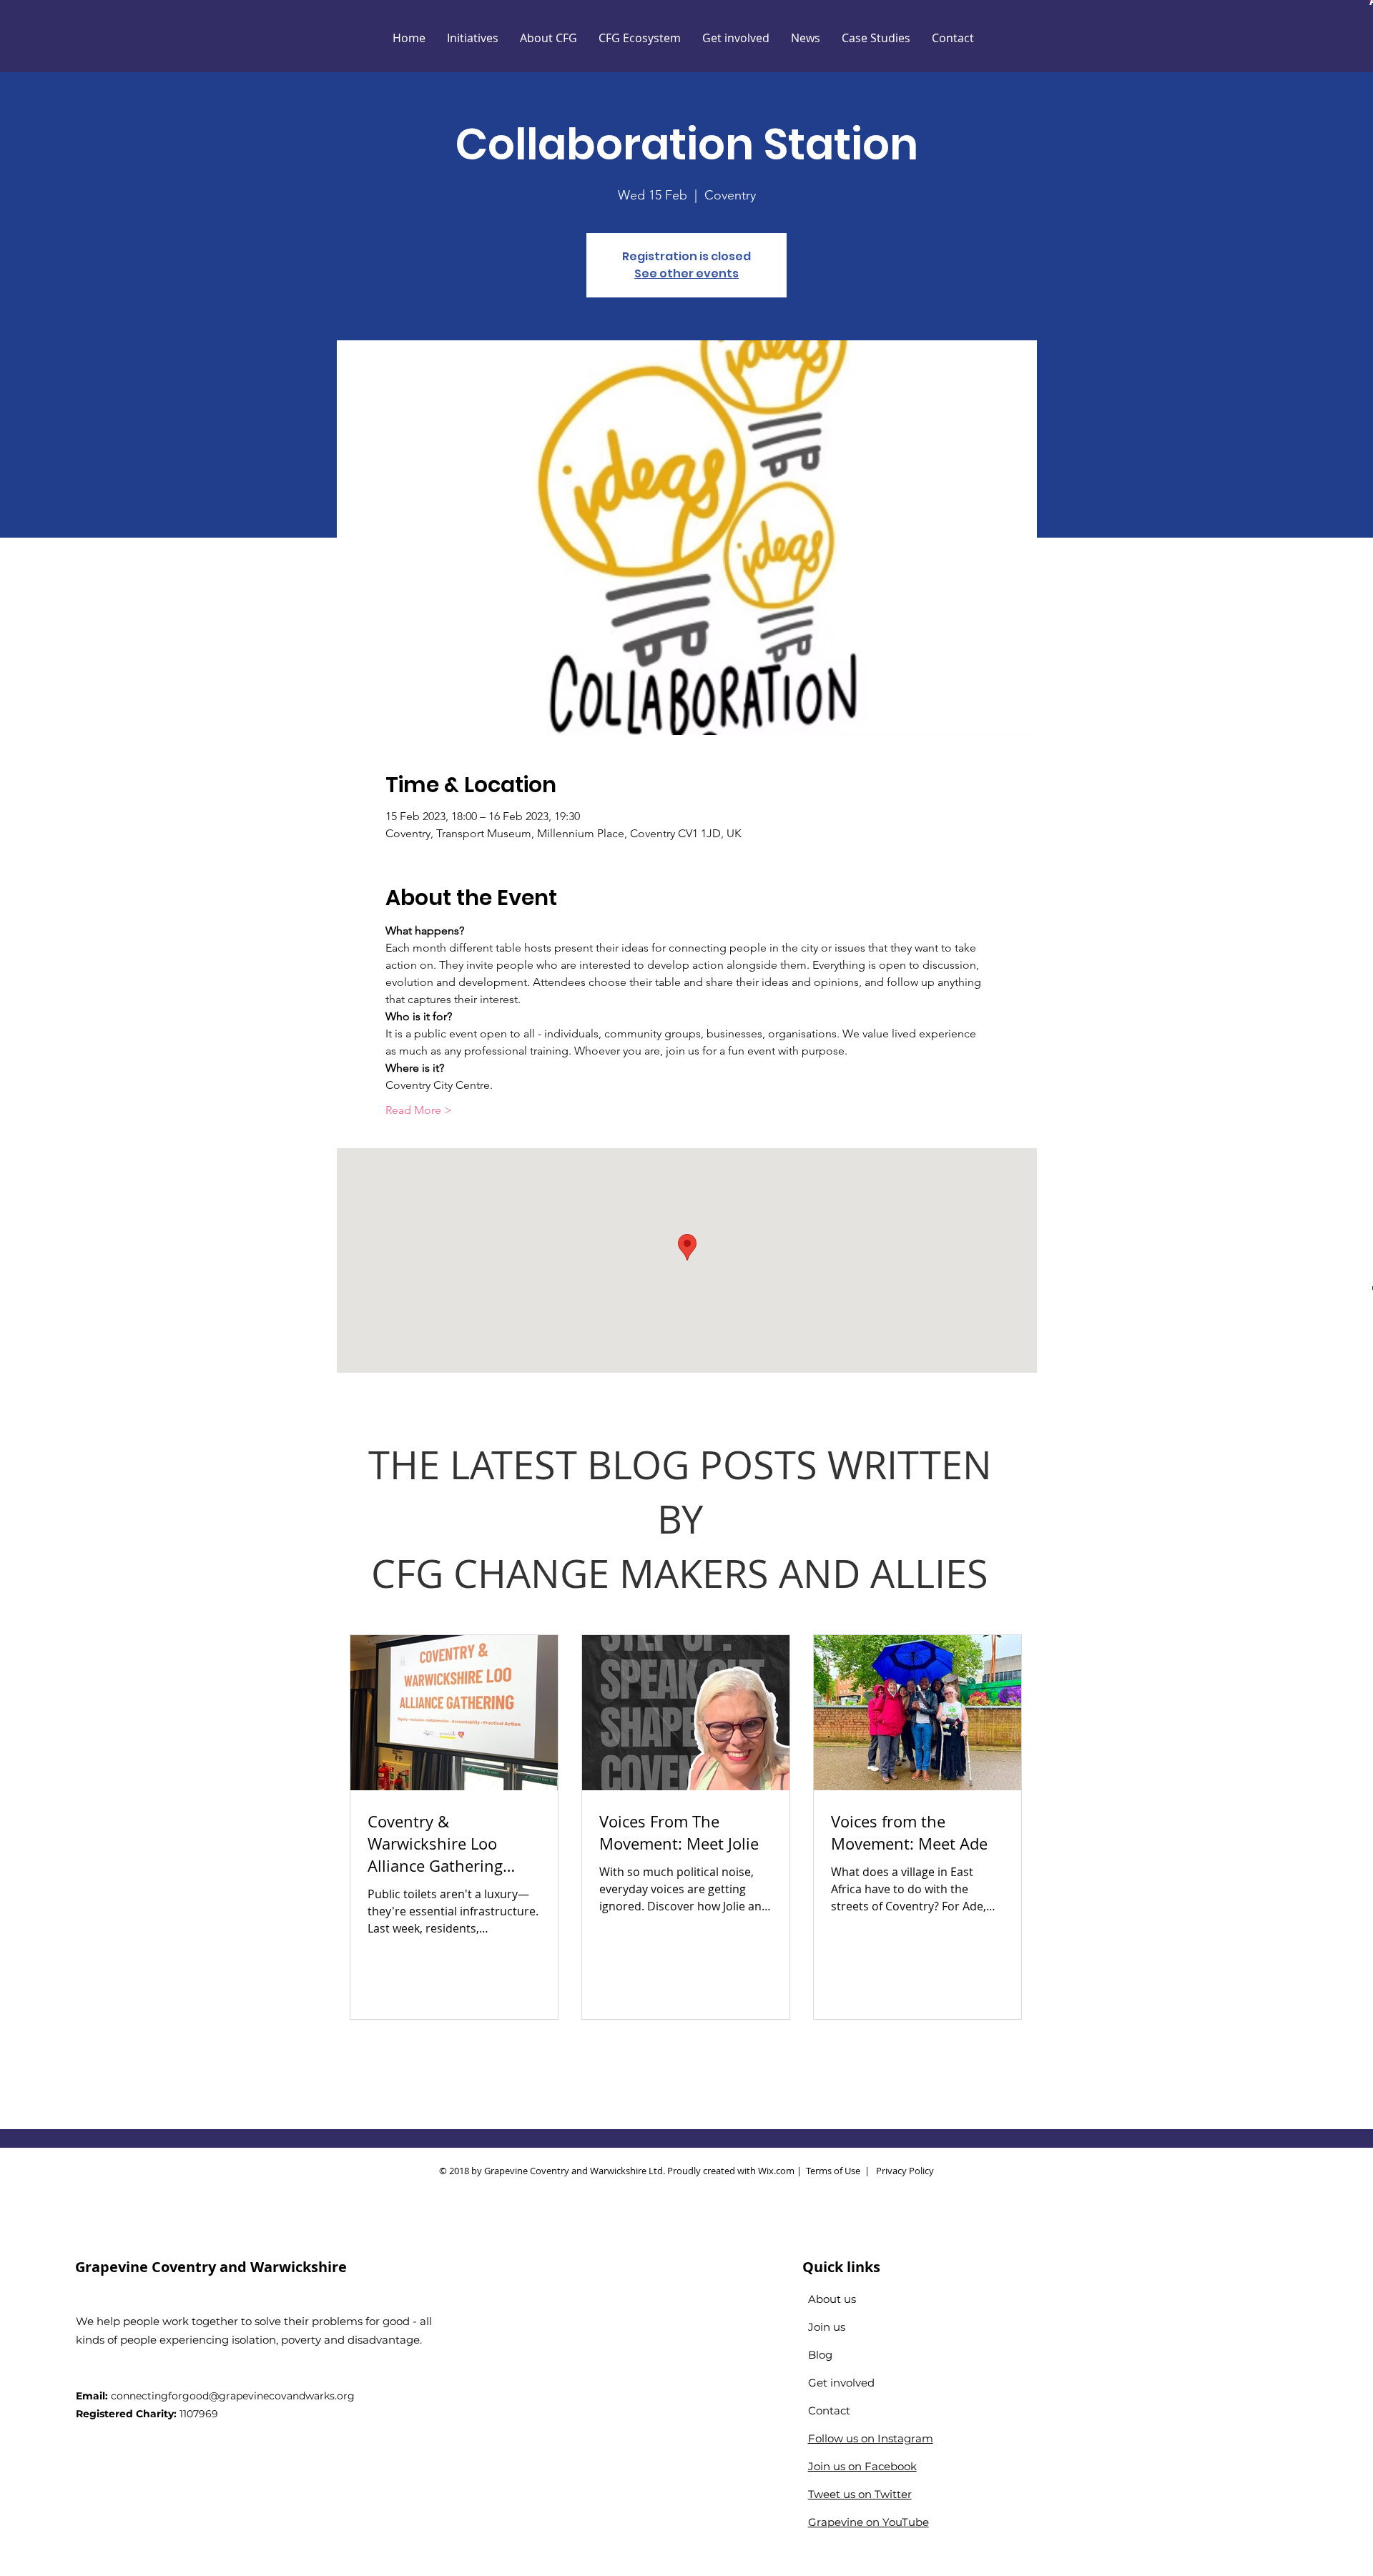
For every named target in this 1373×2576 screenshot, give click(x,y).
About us (832, 2299)
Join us (827, 2327)
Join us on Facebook (862, 2466)
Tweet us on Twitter (860, 2494)
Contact (829, 2410)
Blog (820, 2355)
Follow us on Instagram (871, 2438)
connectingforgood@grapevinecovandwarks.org (233, 2396)
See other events (686, 273)
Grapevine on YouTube (868, 2522)
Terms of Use (833, 2171)
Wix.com (776, 2171)
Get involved (841, 2383)
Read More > (419, 1110)
